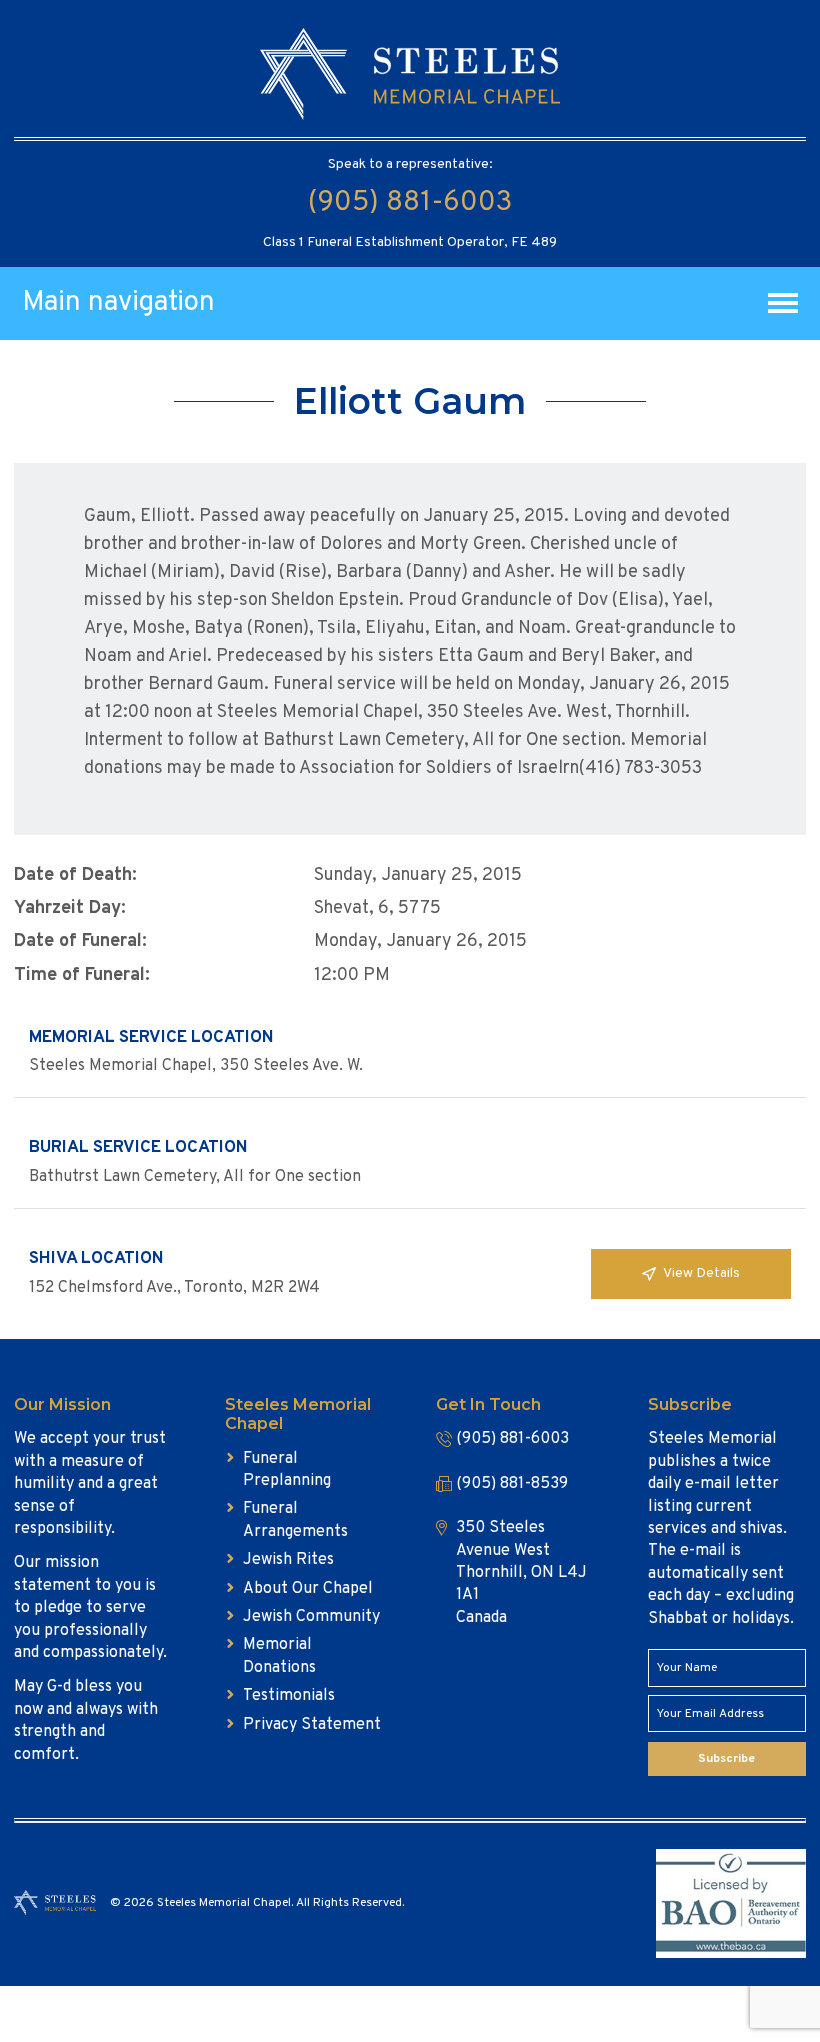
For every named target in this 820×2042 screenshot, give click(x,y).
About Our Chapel (308, 1589)
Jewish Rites (288, 1560)
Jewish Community (311, 1617)
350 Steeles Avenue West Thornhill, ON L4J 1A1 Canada (521, 1573)
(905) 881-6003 (410, 203)
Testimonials (289, 1696)
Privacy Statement (312, 1725)
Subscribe (726, 1759)
